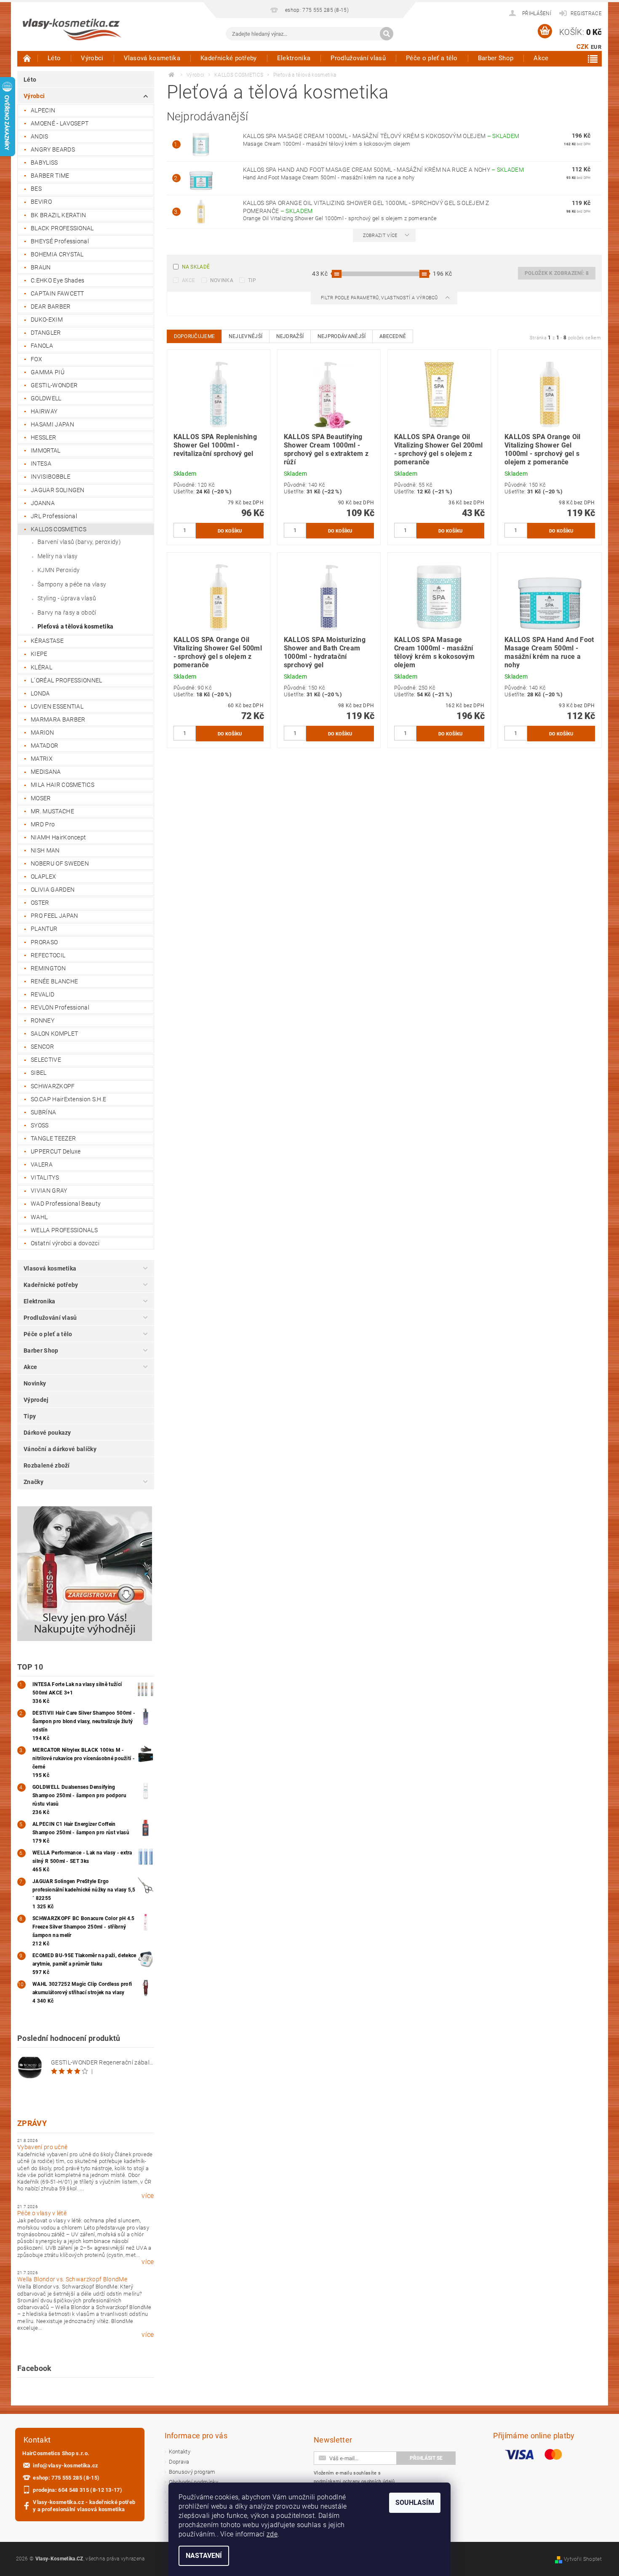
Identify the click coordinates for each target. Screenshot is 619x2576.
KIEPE (39, 654)
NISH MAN (45, 850)
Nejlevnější (246, 336)
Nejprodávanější (342, 336)
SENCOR (42, 1047)
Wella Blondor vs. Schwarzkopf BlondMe (72, 2279)
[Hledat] (387, 34)
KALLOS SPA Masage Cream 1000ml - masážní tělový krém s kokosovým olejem (381, 136)
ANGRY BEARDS (53, 149)
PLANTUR (44, 929)
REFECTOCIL (48, 955)
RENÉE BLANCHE (54, 981)
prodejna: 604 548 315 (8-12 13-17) (77, 2490)
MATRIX (42, 759)
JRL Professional (54, 516)
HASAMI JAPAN (52, 424)
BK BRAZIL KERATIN (58, 215)
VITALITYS (45, 1177)
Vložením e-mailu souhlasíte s (354, 2477)
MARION (42, 733)
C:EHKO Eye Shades (57, 280)
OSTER (40, 903)
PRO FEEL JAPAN (54, 916)
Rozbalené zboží (47, 1465)
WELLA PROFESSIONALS (64, 1230)
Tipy (30, 1416)
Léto (54, 58)
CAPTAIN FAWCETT (57, 293)
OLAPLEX (43, 876)
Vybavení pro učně (42, 2147)
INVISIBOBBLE (51, 477)
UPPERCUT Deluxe (56, 1151)
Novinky (35, 1383)
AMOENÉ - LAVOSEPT (60, 123)
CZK (583, 47)
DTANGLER (46, 333)
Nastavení (204, 2556)
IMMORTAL (46, 450)
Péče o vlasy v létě (42, 2213)
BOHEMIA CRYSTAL (57, 254)
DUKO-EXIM (47, 320)
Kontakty (180, 2452)
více (148, 2196)
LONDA (40, 693)
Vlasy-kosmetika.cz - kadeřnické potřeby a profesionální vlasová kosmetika (84, 2506)
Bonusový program (192, 2472)
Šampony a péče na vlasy (72, 584)
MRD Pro (43, 824)
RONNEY (43, 1020)
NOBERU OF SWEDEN (60, 863)
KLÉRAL (41, 667)
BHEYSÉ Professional (60, 241)
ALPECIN (43, 110)
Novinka (222, 280)
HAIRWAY (44, 411)
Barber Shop (496, 58)
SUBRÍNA (43, 1112)
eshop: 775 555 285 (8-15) (66, 2478)
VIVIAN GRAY (49, 1191)
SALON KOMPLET (54, 1034)
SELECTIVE (46, 1060)
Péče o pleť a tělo (432, 58)
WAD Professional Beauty (66, 1204)
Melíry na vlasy (58, 556)
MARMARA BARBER (58, 719)
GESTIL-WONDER (54, 385)
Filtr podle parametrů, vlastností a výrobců (380, 298)
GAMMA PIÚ (48, 372)
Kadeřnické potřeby (229, 58)
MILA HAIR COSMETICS (63, 785)
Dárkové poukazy (47, 1433)
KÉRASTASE (47, 641)
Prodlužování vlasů (358, 58)
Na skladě (196, 267)
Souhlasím (415, 2503)
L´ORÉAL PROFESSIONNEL (67, 680)
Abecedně (393, 336)
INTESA (41, 464)
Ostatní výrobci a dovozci (65, 1243)
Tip (252, 280)
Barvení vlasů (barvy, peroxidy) (79, 542)
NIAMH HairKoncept (58, 837)
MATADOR (44, 746)
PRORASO (44, 942)
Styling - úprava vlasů (67, 598)
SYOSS (40, 1125)
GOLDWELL (46, 398)
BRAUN (41, 267)
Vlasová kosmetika (152, 58)
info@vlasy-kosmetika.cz (65, 2465)
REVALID (43, 994)
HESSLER (43, 437)
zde (272, 2534)
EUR (596, 47)
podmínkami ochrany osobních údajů (354, 2481)
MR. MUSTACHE (52, 811)
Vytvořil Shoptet (583, 2559)
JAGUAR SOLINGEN (58, 490)
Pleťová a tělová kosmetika (75, 626)
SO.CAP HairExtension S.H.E (68, 1099)
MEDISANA (46, 772)
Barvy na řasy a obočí (67, 613)
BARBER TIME (50, 176)
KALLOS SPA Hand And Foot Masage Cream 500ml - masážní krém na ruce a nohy (384, 170)
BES (36, 189)
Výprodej (36, 1400)
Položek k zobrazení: (557, 273)
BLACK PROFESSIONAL (62, 228)
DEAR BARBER (51, 306)
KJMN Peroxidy (59, 570)
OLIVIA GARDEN (53, 890)
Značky (33, 1482)
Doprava (179, 2462)
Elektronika (294, 58)
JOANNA (43, 503)
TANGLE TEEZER (53, 1138)
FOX (36, 359)
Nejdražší (290, 336)
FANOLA (42, 346)
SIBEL (39, 1073)
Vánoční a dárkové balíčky (60, 1449)
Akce (541, 58)
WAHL (39, 1217)
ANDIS (40, 136)
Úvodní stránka (27, 58)
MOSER (41, 798)
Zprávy (32, 2123)
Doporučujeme (195, 336)
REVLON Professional (60, 1007)
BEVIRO (41, 202)
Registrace (586, 13)
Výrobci (92, 58)
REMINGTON (48, 968)
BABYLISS (44, 162)
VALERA (42, 1164)
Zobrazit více (380, 236)
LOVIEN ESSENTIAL (57, 706)
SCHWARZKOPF (53, 1086)
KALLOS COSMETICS (59, 529)
